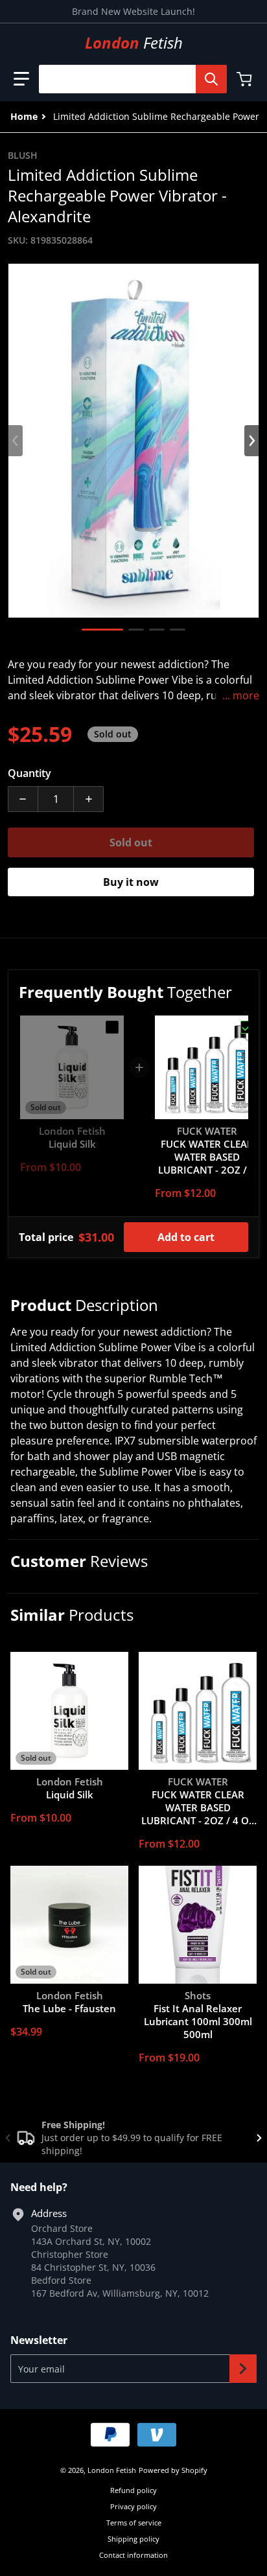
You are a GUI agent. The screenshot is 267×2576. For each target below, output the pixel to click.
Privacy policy (133, 2506)
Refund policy (133, 2490)
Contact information (133, 2555)
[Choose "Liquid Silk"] (112, 1027)
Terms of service (134, 2523)
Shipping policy (133, 2539)
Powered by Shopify (173, 2470)
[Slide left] (16, 441)
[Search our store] (211, 79)
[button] (21, 79)
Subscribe (243, 2369)
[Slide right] (251, 441)
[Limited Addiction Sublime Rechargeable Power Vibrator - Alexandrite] (102, 630)
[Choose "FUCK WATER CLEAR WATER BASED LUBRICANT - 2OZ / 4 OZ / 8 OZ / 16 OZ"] (247, 1027)
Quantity (29, 773)
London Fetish (112, 2470)
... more (241, 695)
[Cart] (246, 79)
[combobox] (128, 79)
